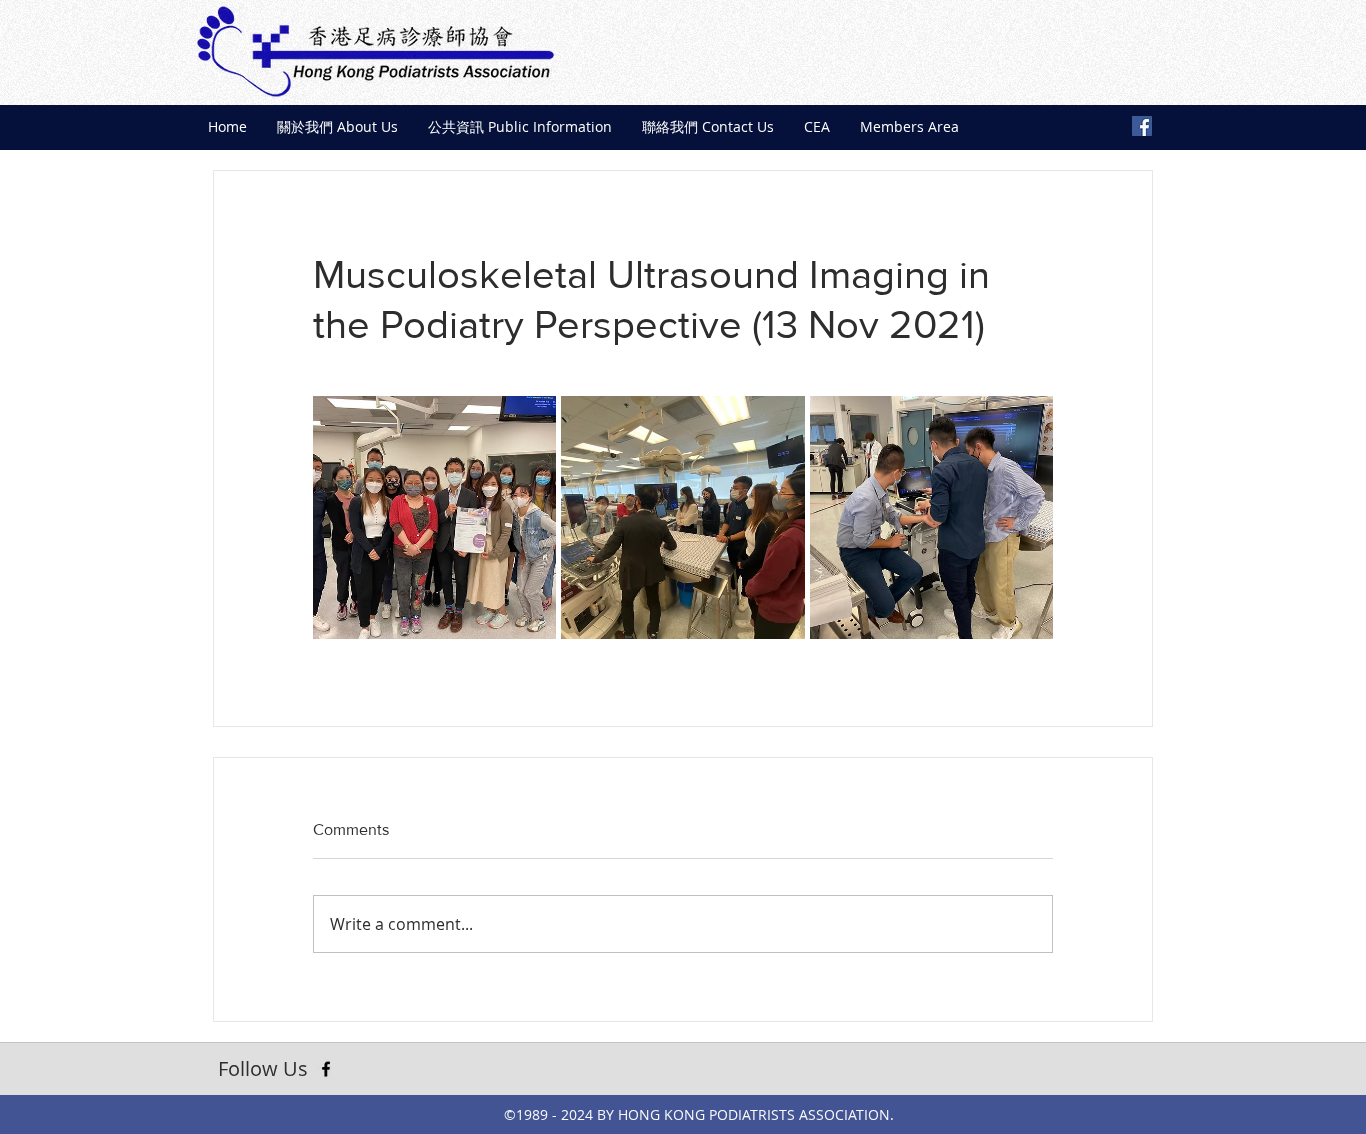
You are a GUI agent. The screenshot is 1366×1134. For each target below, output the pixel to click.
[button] (337, 127)
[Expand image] (434, 517)
